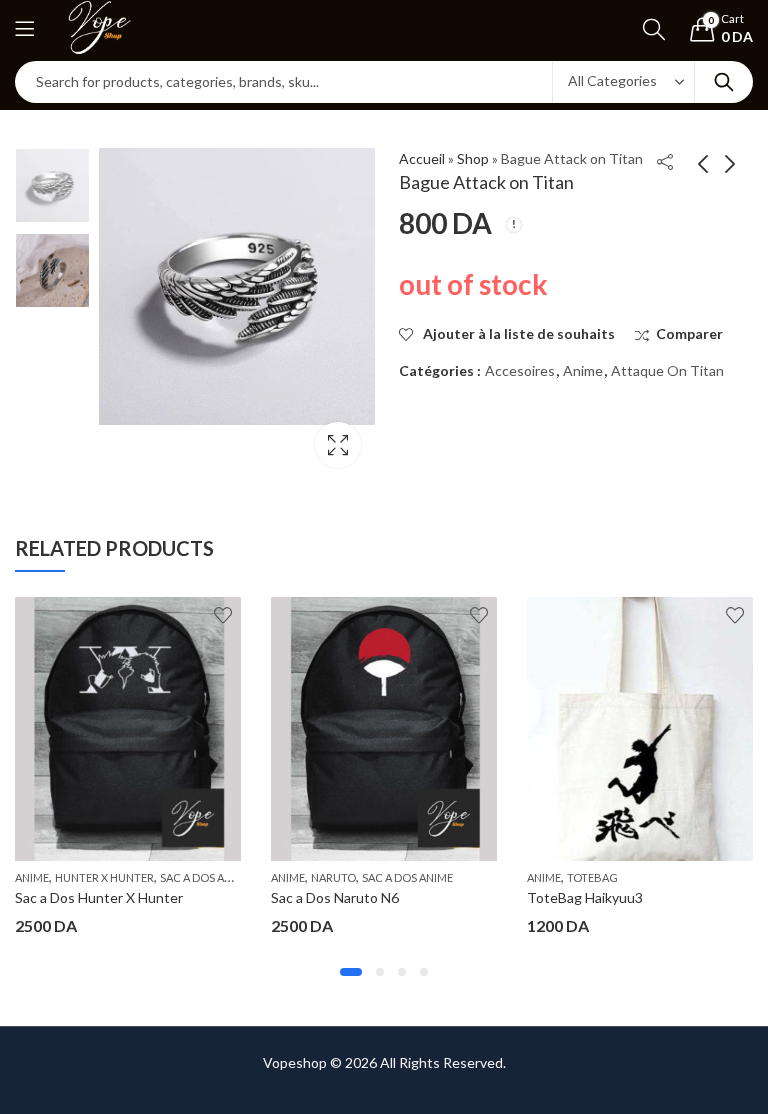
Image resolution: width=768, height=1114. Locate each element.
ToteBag (592, 877)
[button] (351, 972)
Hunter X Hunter (104, 877)
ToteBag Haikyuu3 (585, 897)
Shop (473, 158)
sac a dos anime (205, 877)
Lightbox (338, 445)
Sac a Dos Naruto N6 (335, 897)
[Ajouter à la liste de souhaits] (223, 615)
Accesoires (520, 370)
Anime (583, 370)
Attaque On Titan (667, 370)
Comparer (689, 333)
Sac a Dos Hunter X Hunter (99, 897)
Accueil (422, 158)
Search (724, 82)
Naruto (333, 877)
